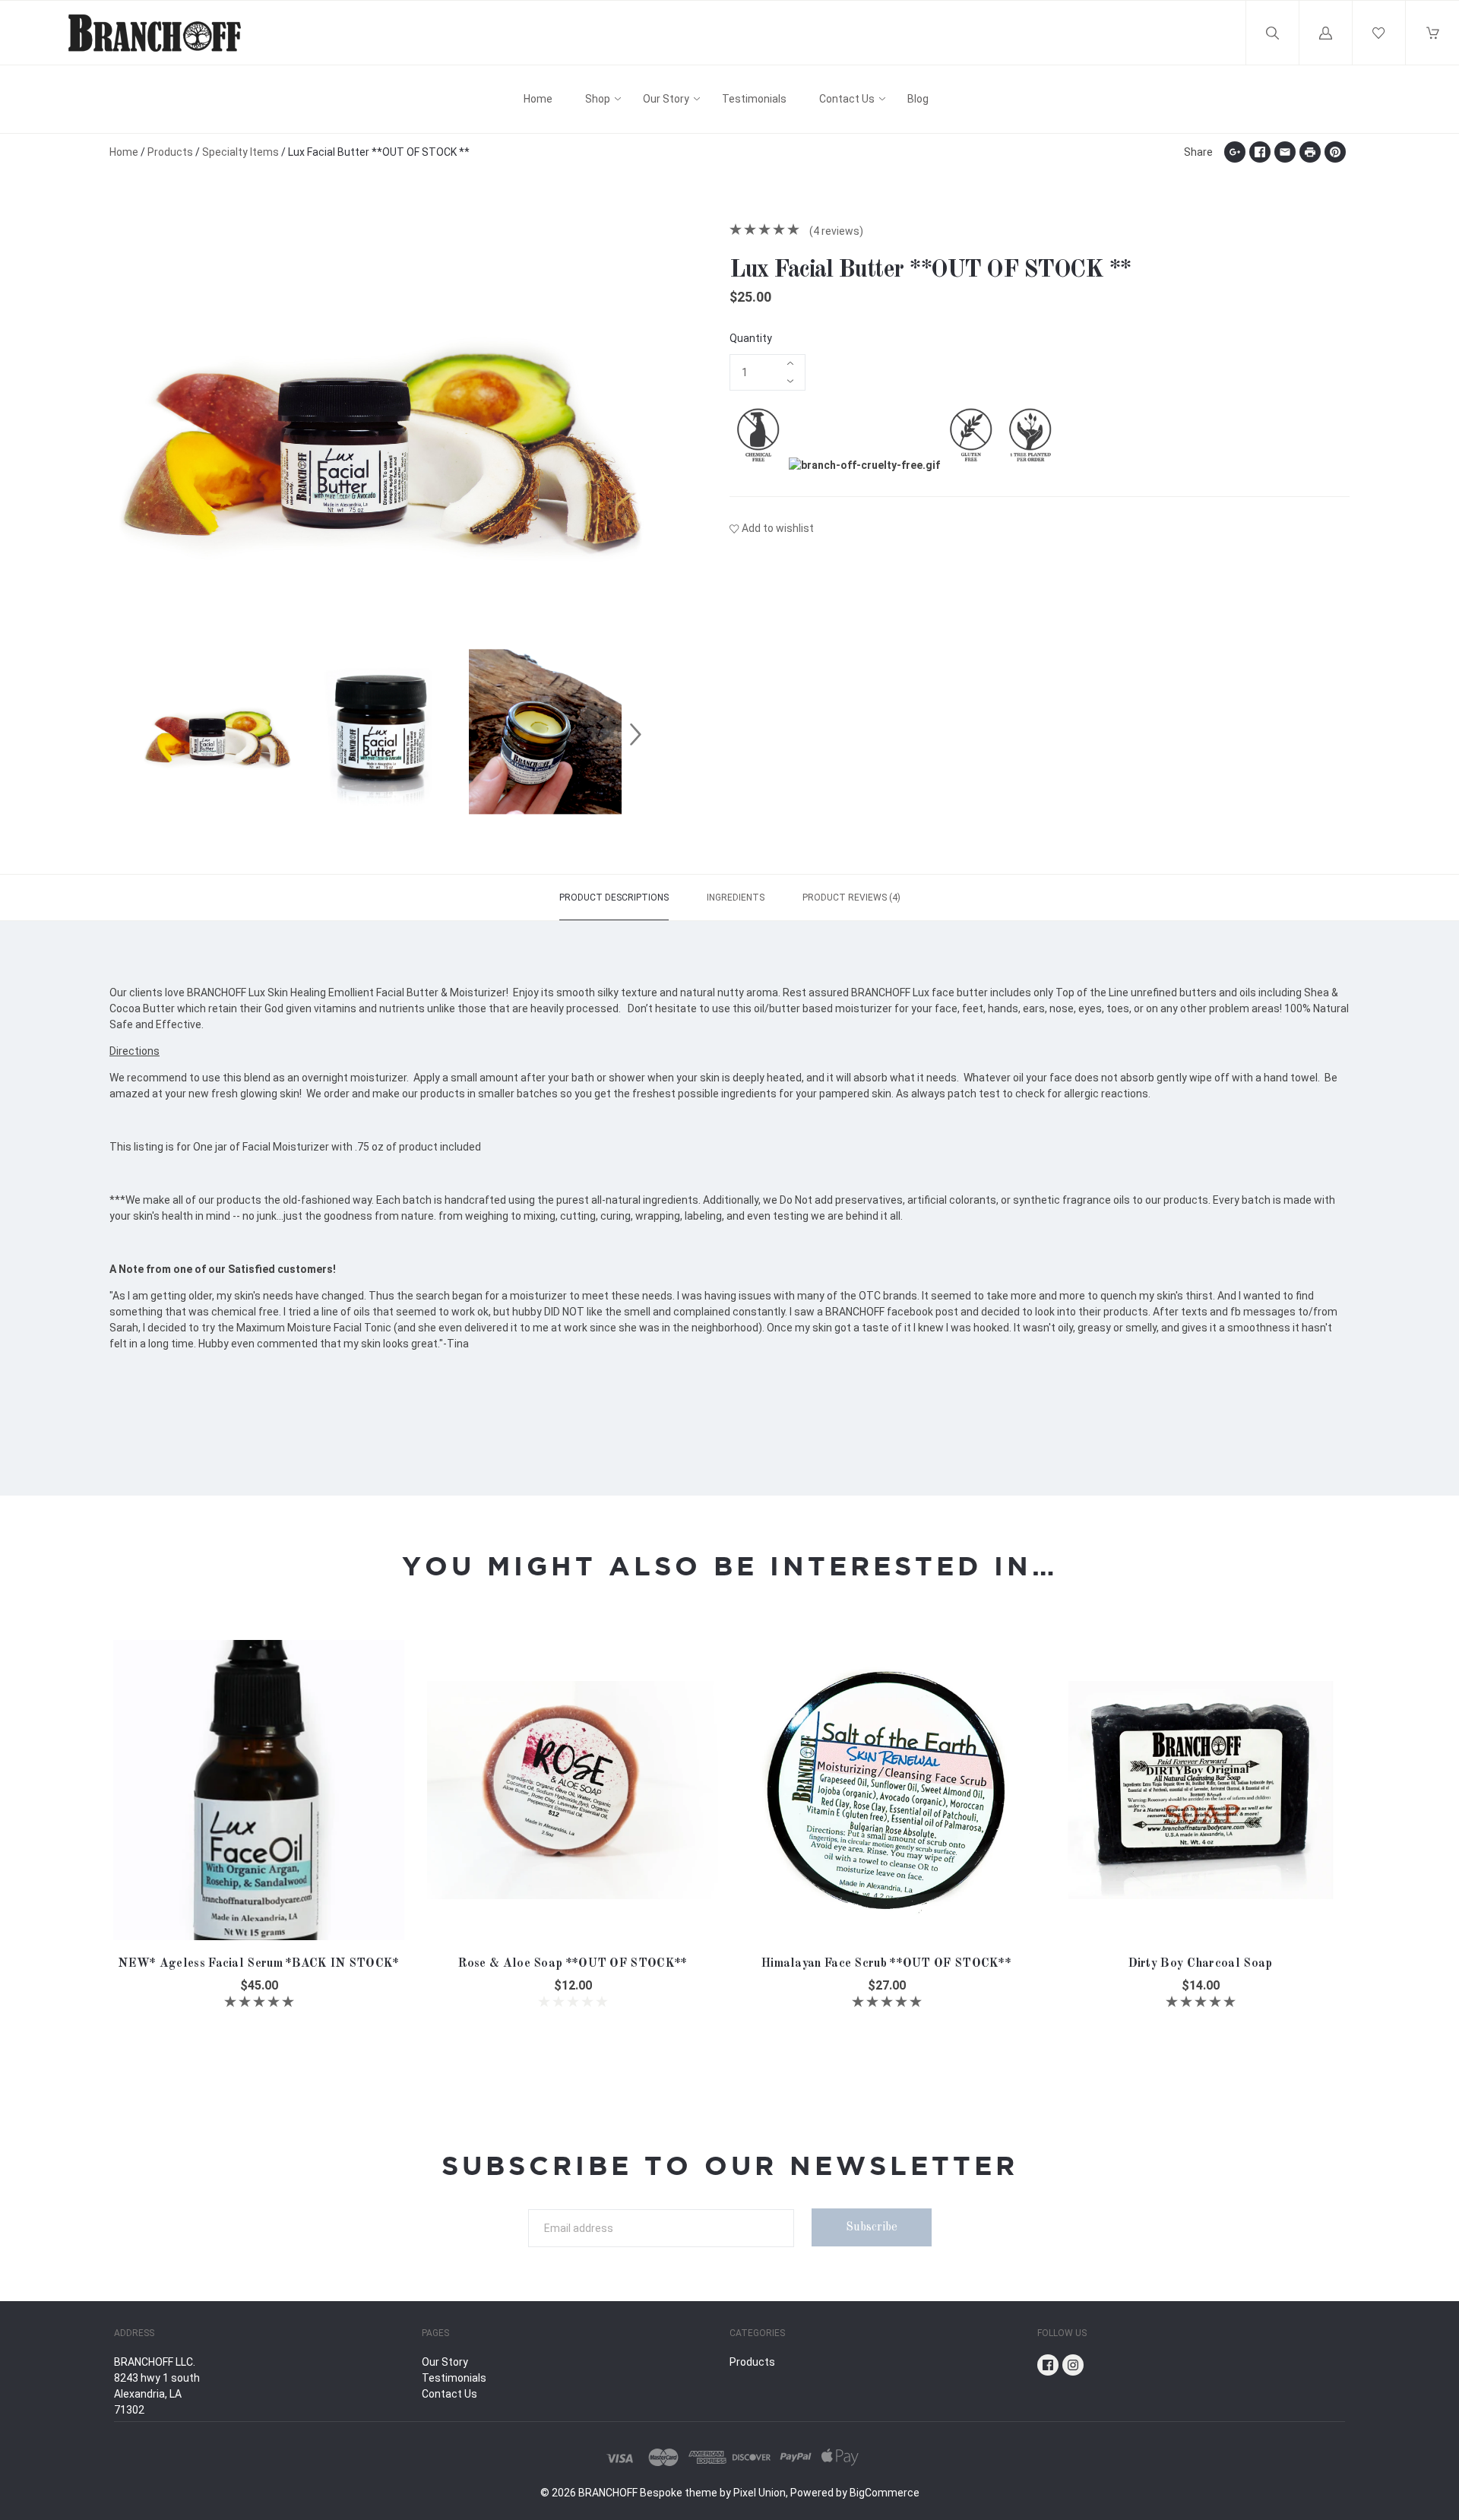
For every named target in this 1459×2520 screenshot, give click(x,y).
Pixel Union (760, 2493)
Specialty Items (241, 152)
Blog (918, 99)
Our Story (666, 99)
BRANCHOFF (608, 2493)
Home (538, 99)
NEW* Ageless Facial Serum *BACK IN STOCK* (258, 1964)
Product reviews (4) (851, 898)
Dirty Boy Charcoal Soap (1201, 1964)
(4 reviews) (835, 231)
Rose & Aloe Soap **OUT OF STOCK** (573, 1964)
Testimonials (754, 99)
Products (170, 152)
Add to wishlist (778, 528)
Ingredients (736, 898)
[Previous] (128, 734)
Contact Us (847, 99)
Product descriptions (614, 898)
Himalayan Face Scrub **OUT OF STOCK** (886, 1964)
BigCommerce (885, 2493)
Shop (598, 99)
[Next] (635, 734)
